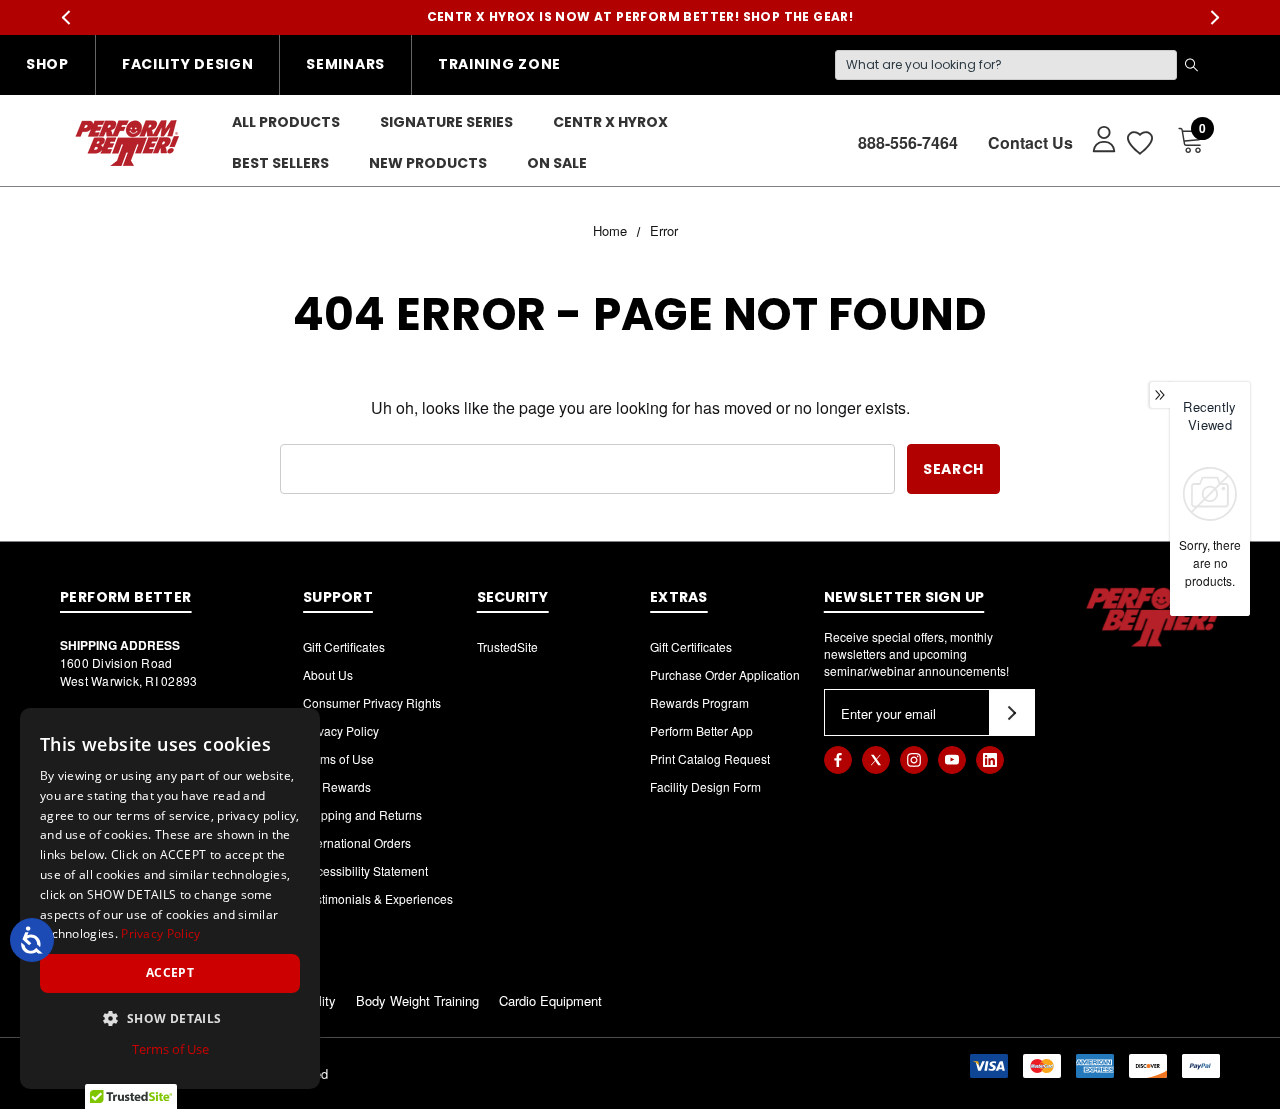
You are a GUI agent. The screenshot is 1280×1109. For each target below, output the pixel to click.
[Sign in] (1094, 138)
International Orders (357, 842)
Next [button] (1214, 17)
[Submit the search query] (1191, 65)
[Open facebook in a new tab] (838, 760)
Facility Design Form (705, 786)
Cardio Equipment (550, 1000)
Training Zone (499, 64)
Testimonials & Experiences (378, 898)
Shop (47, 64)
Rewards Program (699, 702)
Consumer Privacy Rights (372, 702)
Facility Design (188, 64)
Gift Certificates (344, 646)
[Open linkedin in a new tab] (990, 760)
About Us (328, 674)
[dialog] (170, 898)
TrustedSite (507, 646)
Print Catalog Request (710, 758)
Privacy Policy (341, 730)
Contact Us (1030, 142)
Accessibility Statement (365, 870)
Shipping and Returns (362, 814)
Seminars (345, 64)
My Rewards (337, 786)
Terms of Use (338, 758)
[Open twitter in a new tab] (876, 760)
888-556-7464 (908, 142)
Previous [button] (65, 17)
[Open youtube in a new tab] (952, 760)
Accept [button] (170, 972)
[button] (170, 1018)
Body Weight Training (417, 1000)
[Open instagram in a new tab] (914, 760)
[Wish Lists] (1138, 142)
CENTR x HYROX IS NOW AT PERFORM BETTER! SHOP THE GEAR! (640, 16)
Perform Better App (701, 730)
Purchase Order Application (725, 674)
